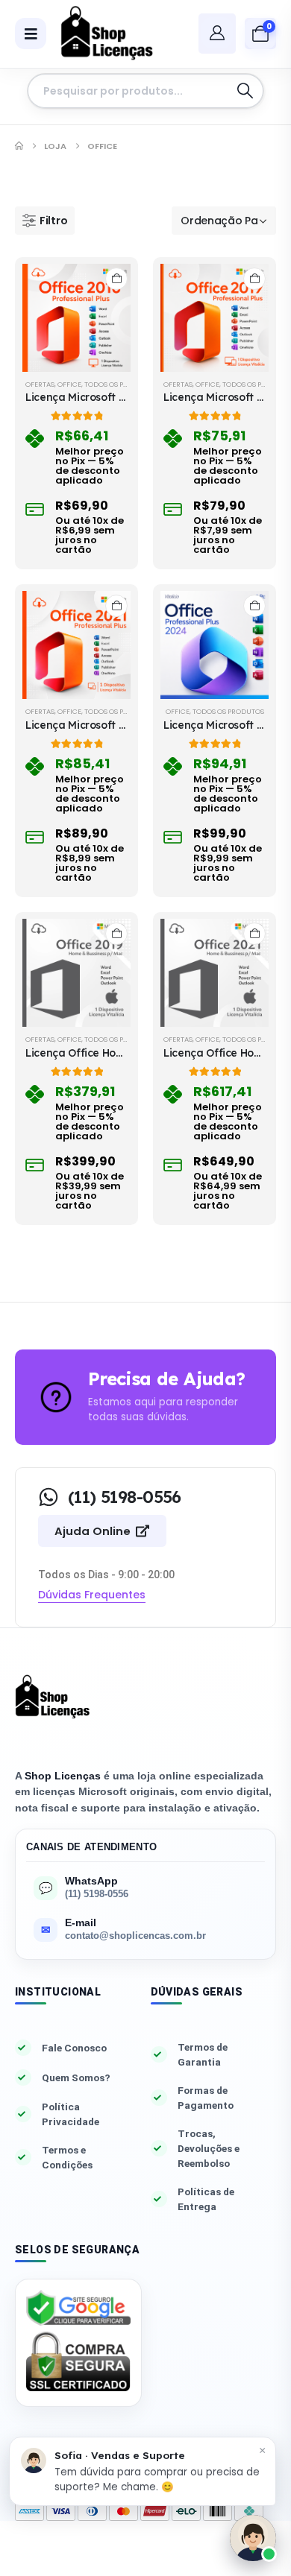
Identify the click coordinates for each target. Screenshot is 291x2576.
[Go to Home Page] (19, 146)
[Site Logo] (101, 34)
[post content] (76, 318)
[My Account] (217, 33)
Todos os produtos (120, 384)
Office (69, 384)
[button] (45, 221)
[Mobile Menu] (31, 34)
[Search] (245, 91)
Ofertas (40, 384)
